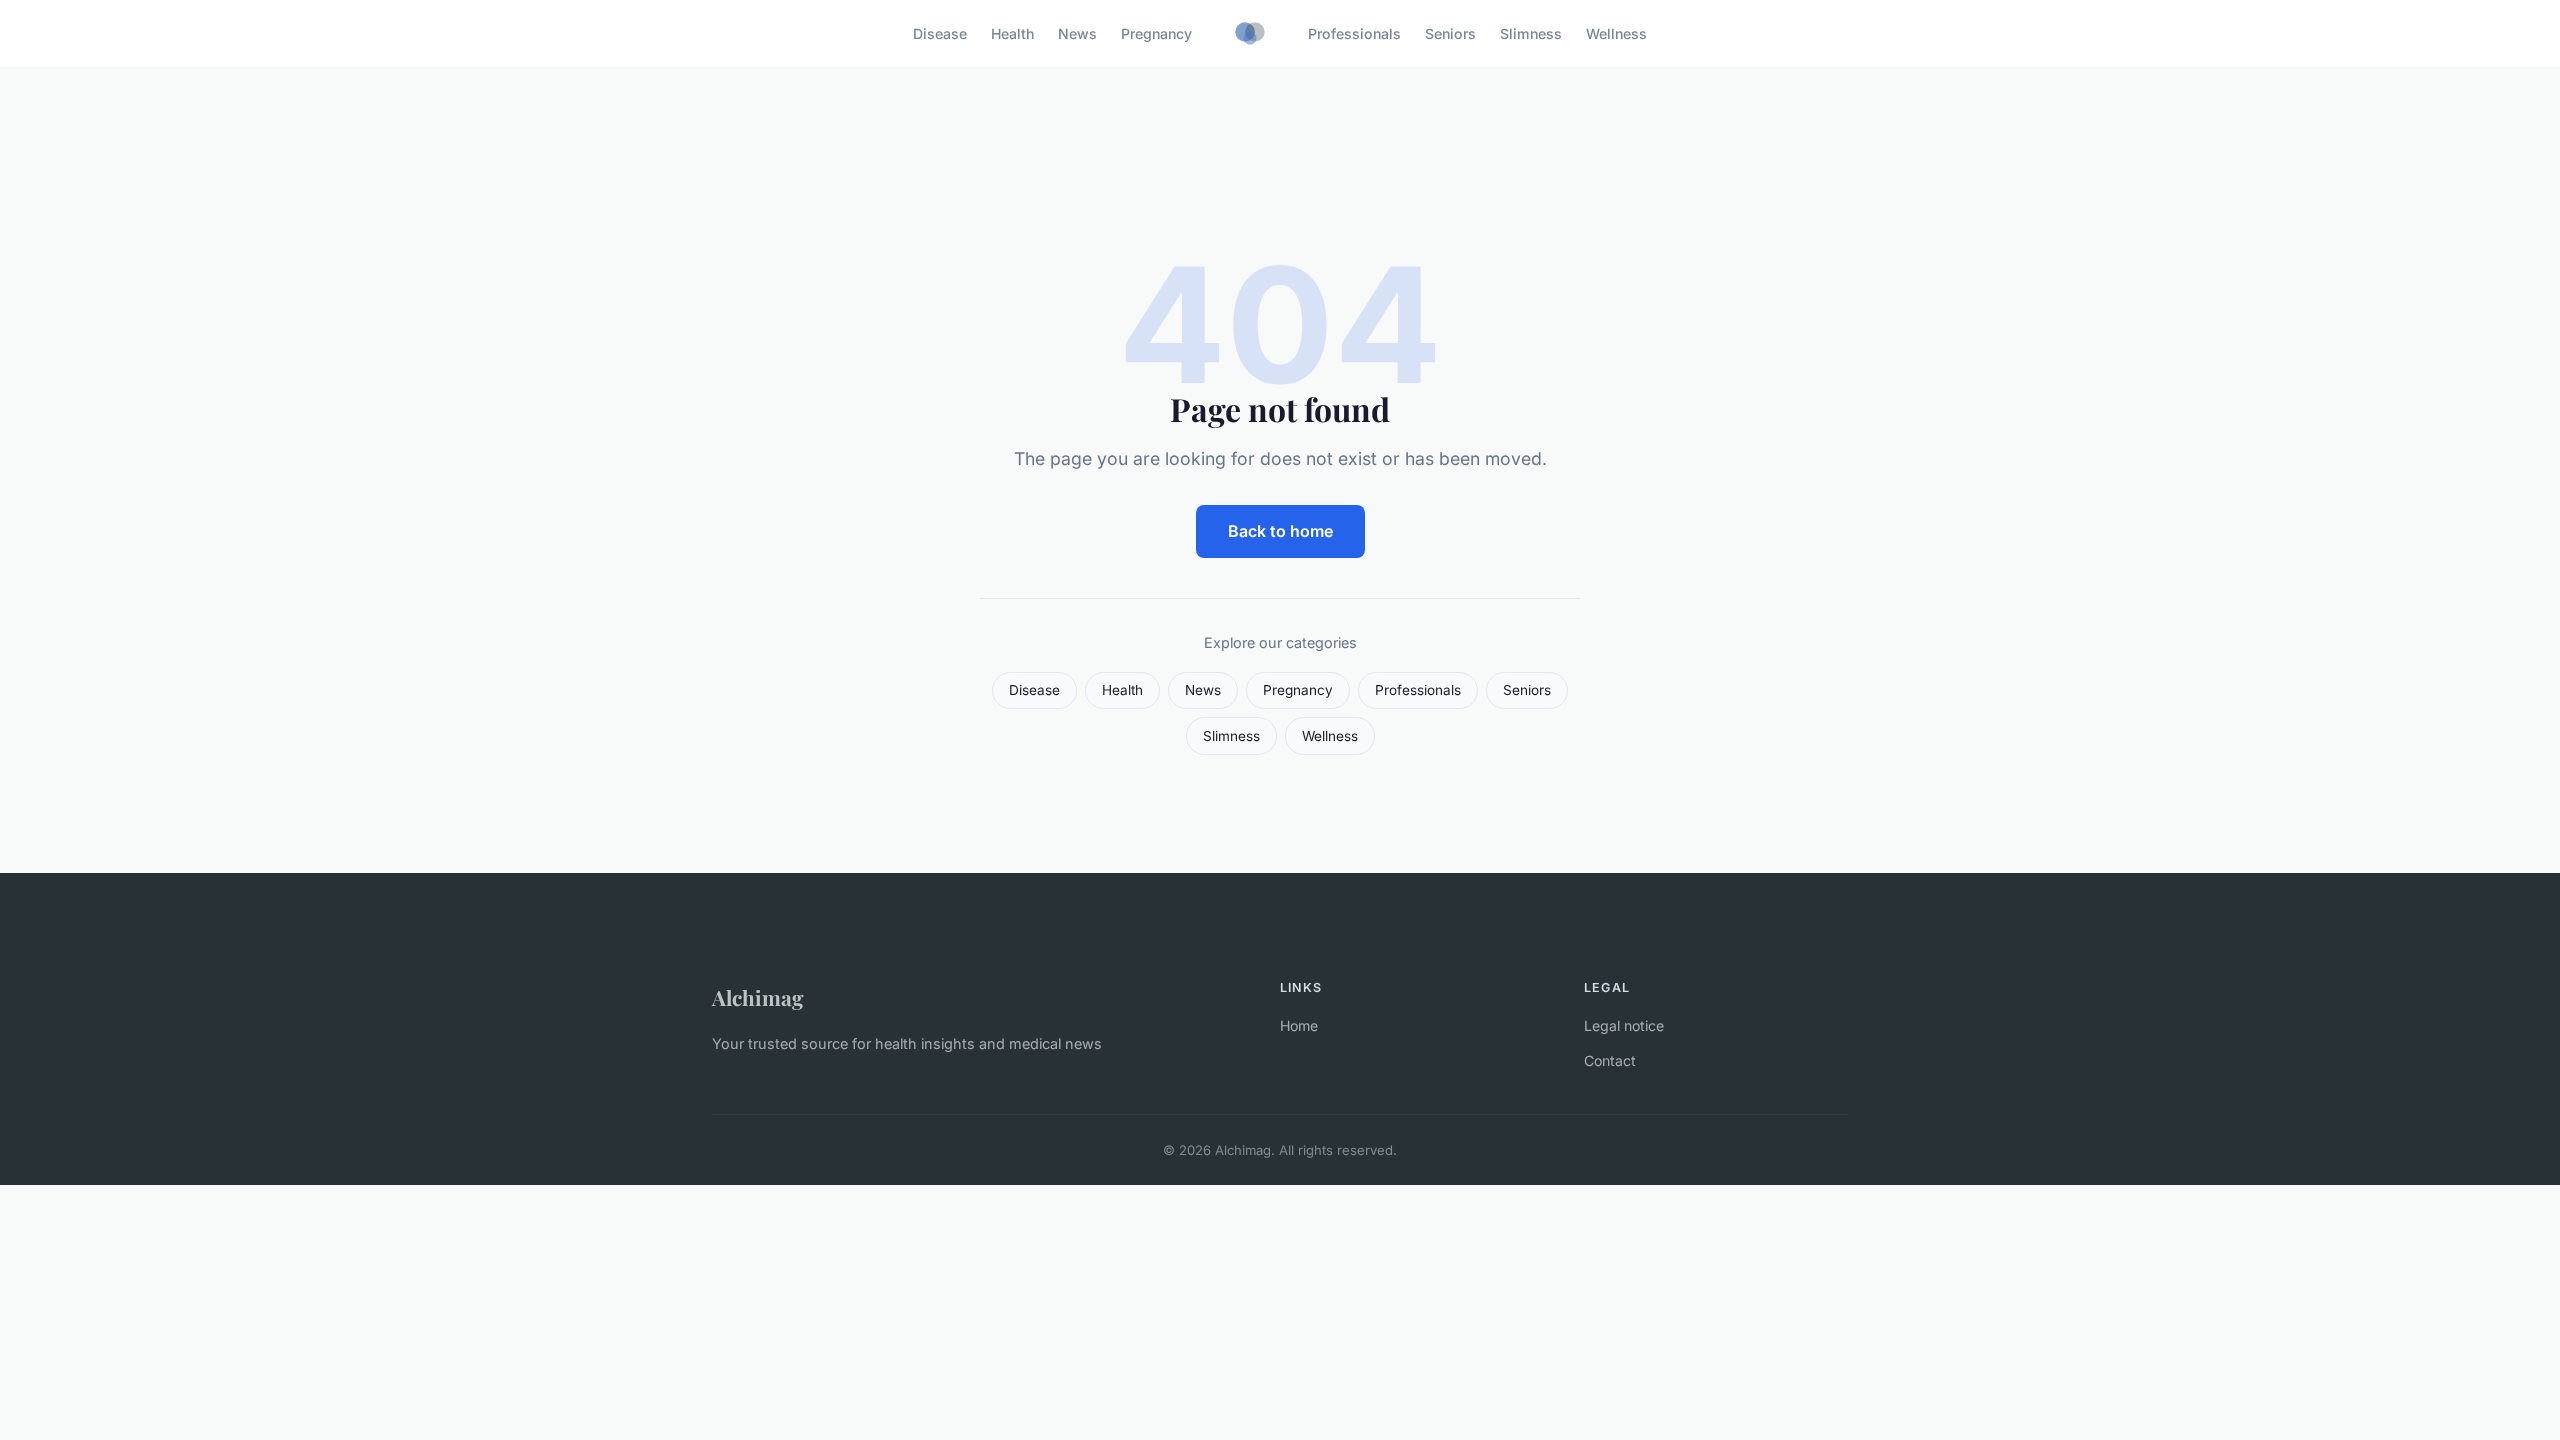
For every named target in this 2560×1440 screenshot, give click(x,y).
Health (1012, 33)
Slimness (1531, 33)
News (1077, 33)
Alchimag (758, 997)
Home (1299, 1025)
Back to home (1280, 531)
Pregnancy (1156, 33)
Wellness (1616, 33)
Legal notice (1624, 1025)
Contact (1610, 1060)
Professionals (1354, 33)
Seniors (1450, 33)
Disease (940, 33)
